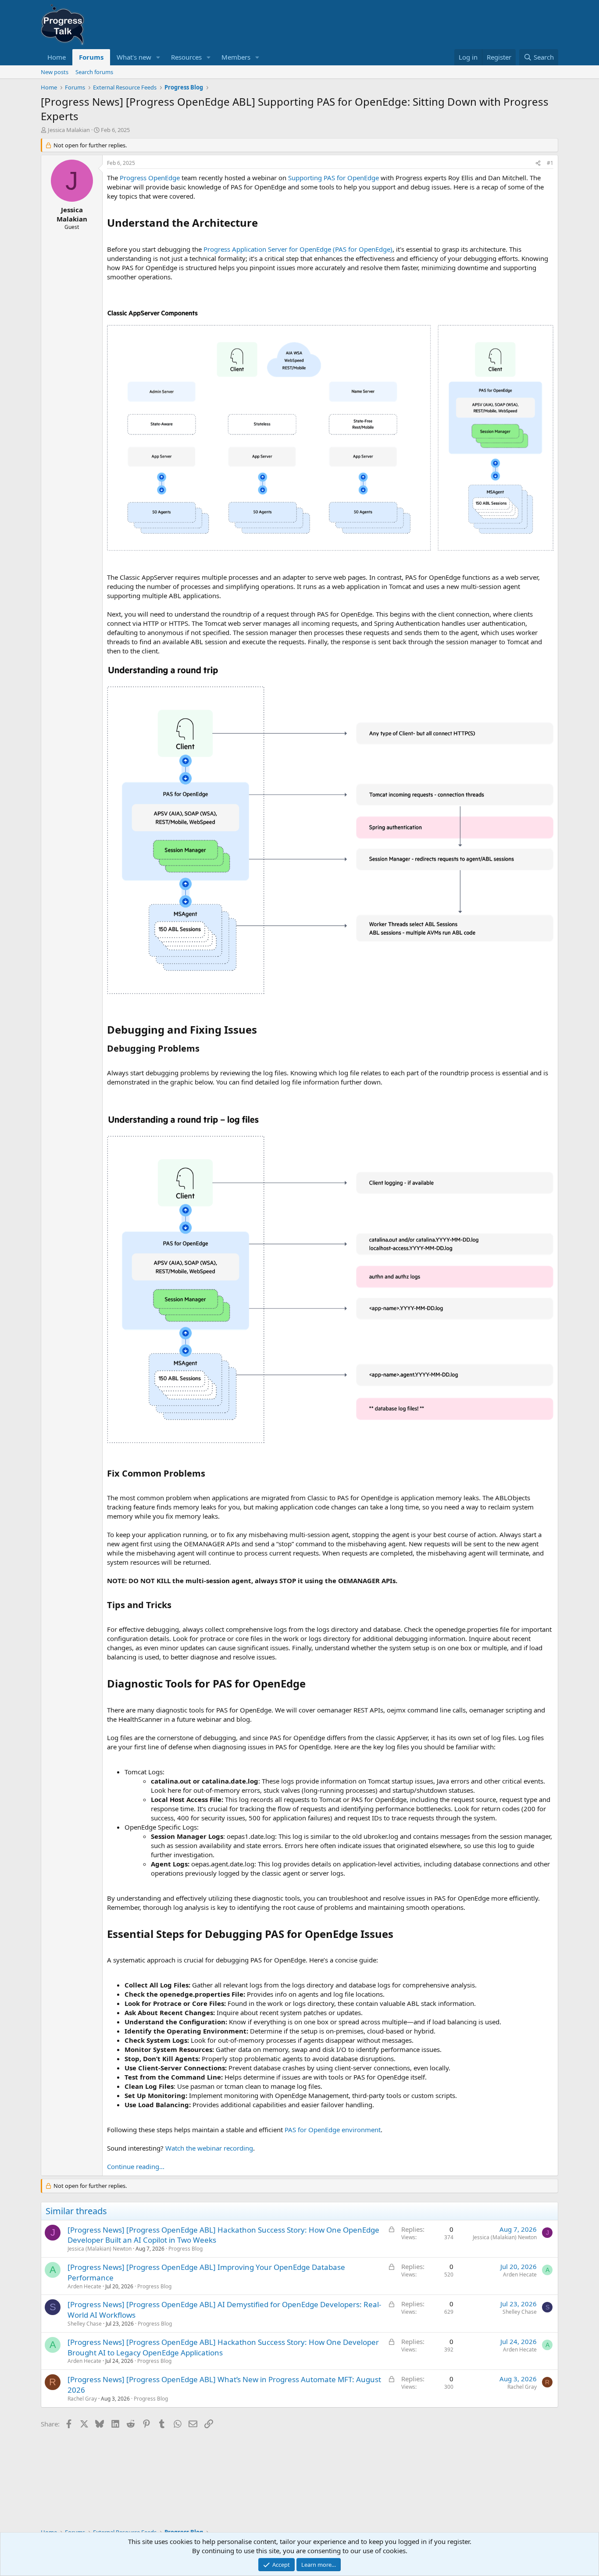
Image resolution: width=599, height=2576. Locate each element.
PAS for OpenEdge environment (333, 2130)
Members (236, 57)
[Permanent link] (263, 224)
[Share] (538, 163)
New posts (55, 72)
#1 (550, 163)
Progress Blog (185, 2249)
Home (57, 57)
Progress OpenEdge (150, 178)
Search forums (94, 72)
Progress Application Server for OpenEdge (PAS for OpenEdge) (298, 249)
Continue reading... (136, 2166)
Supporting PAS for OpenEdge (333, 178)
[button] (158, 57)
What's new (134, 57)
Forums (91, 57)
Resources (186, 57)
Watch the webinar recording (209, 2148)
